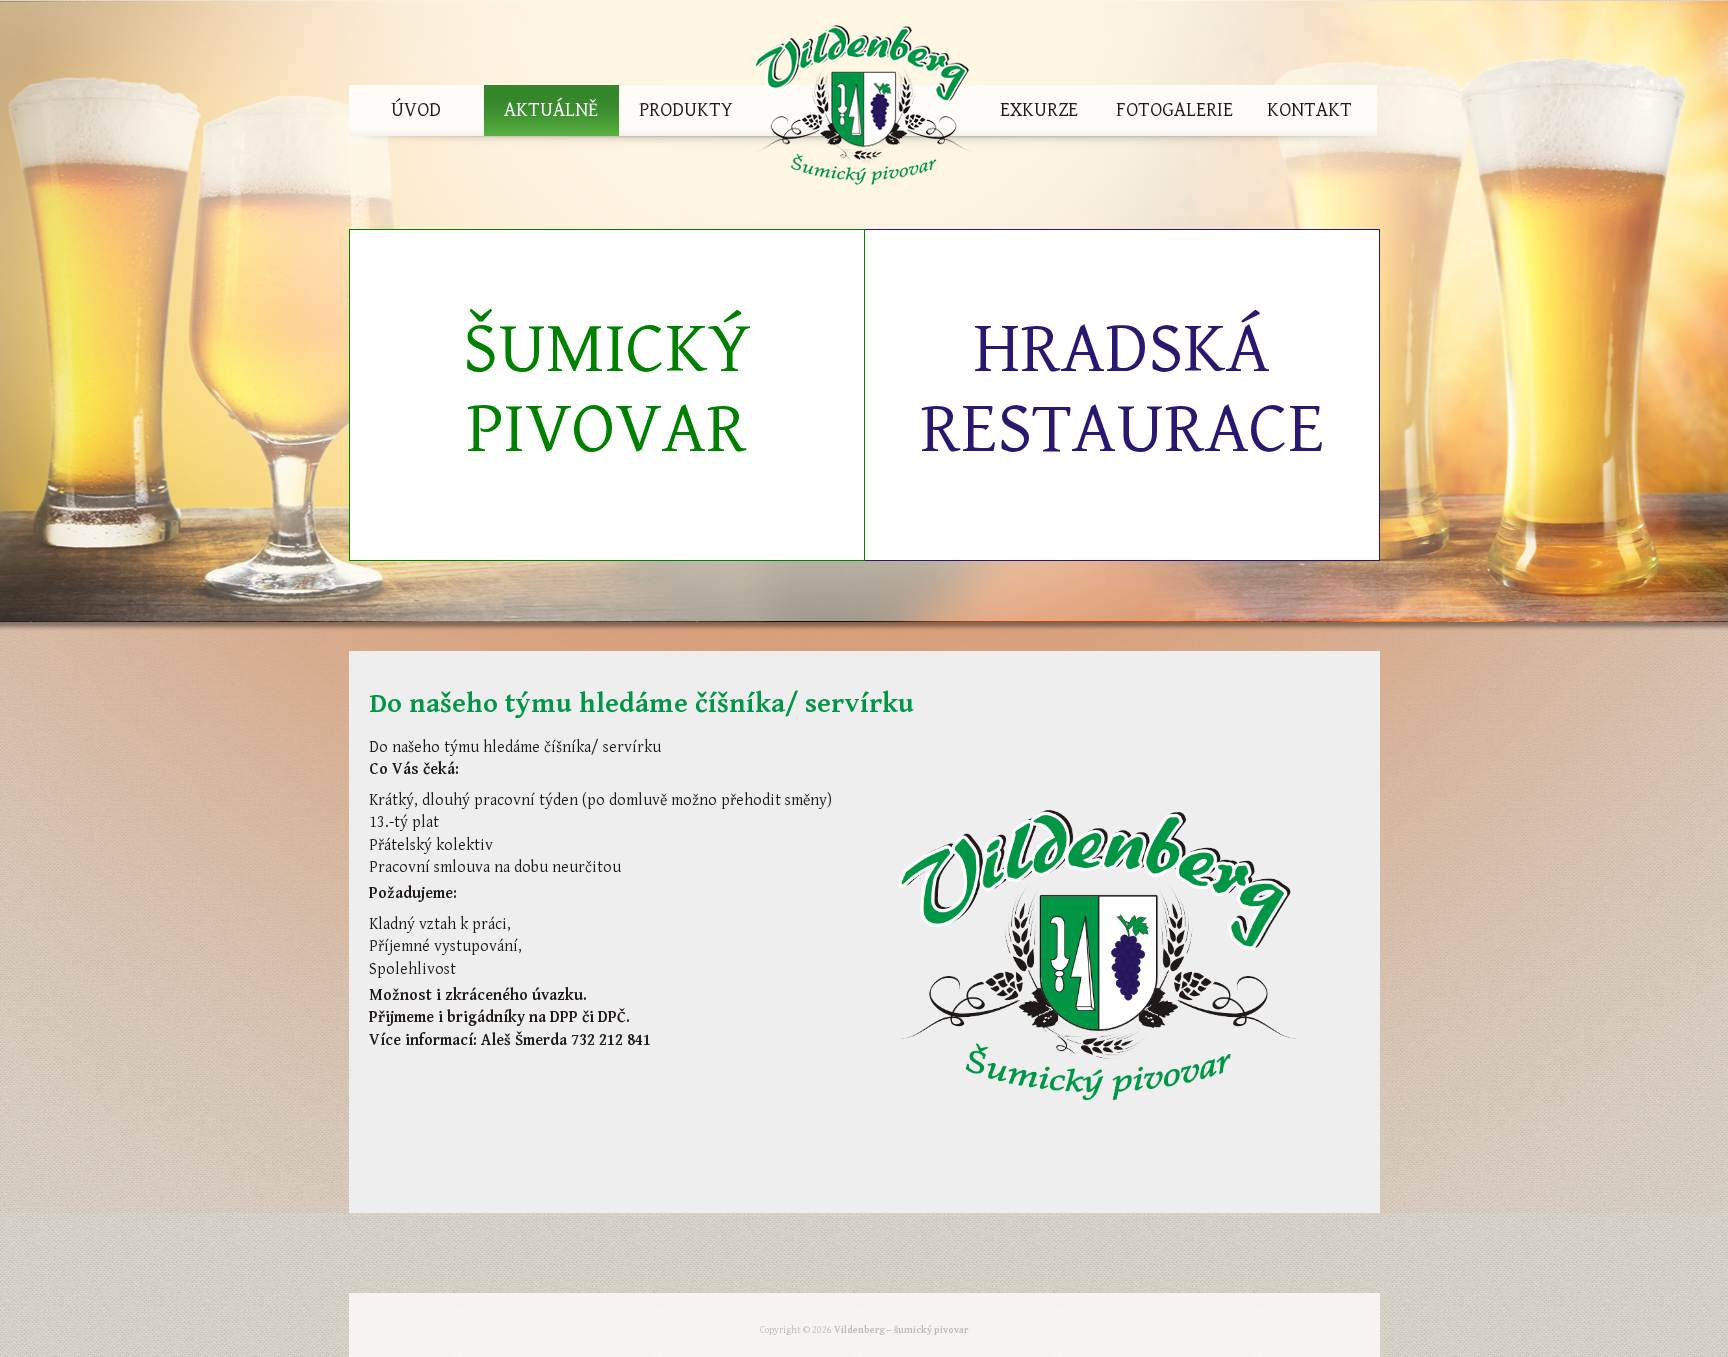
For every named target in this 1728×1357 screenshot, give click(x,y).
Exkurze (1039, 110)
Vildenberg (863, 110)
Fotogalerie (1174, 110)
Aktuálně (551, 110)
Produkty (686, 110)
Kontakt (1309, 110)
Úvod (416, 110)
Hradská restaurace (1122, 389)
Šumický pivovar (607, 389)
